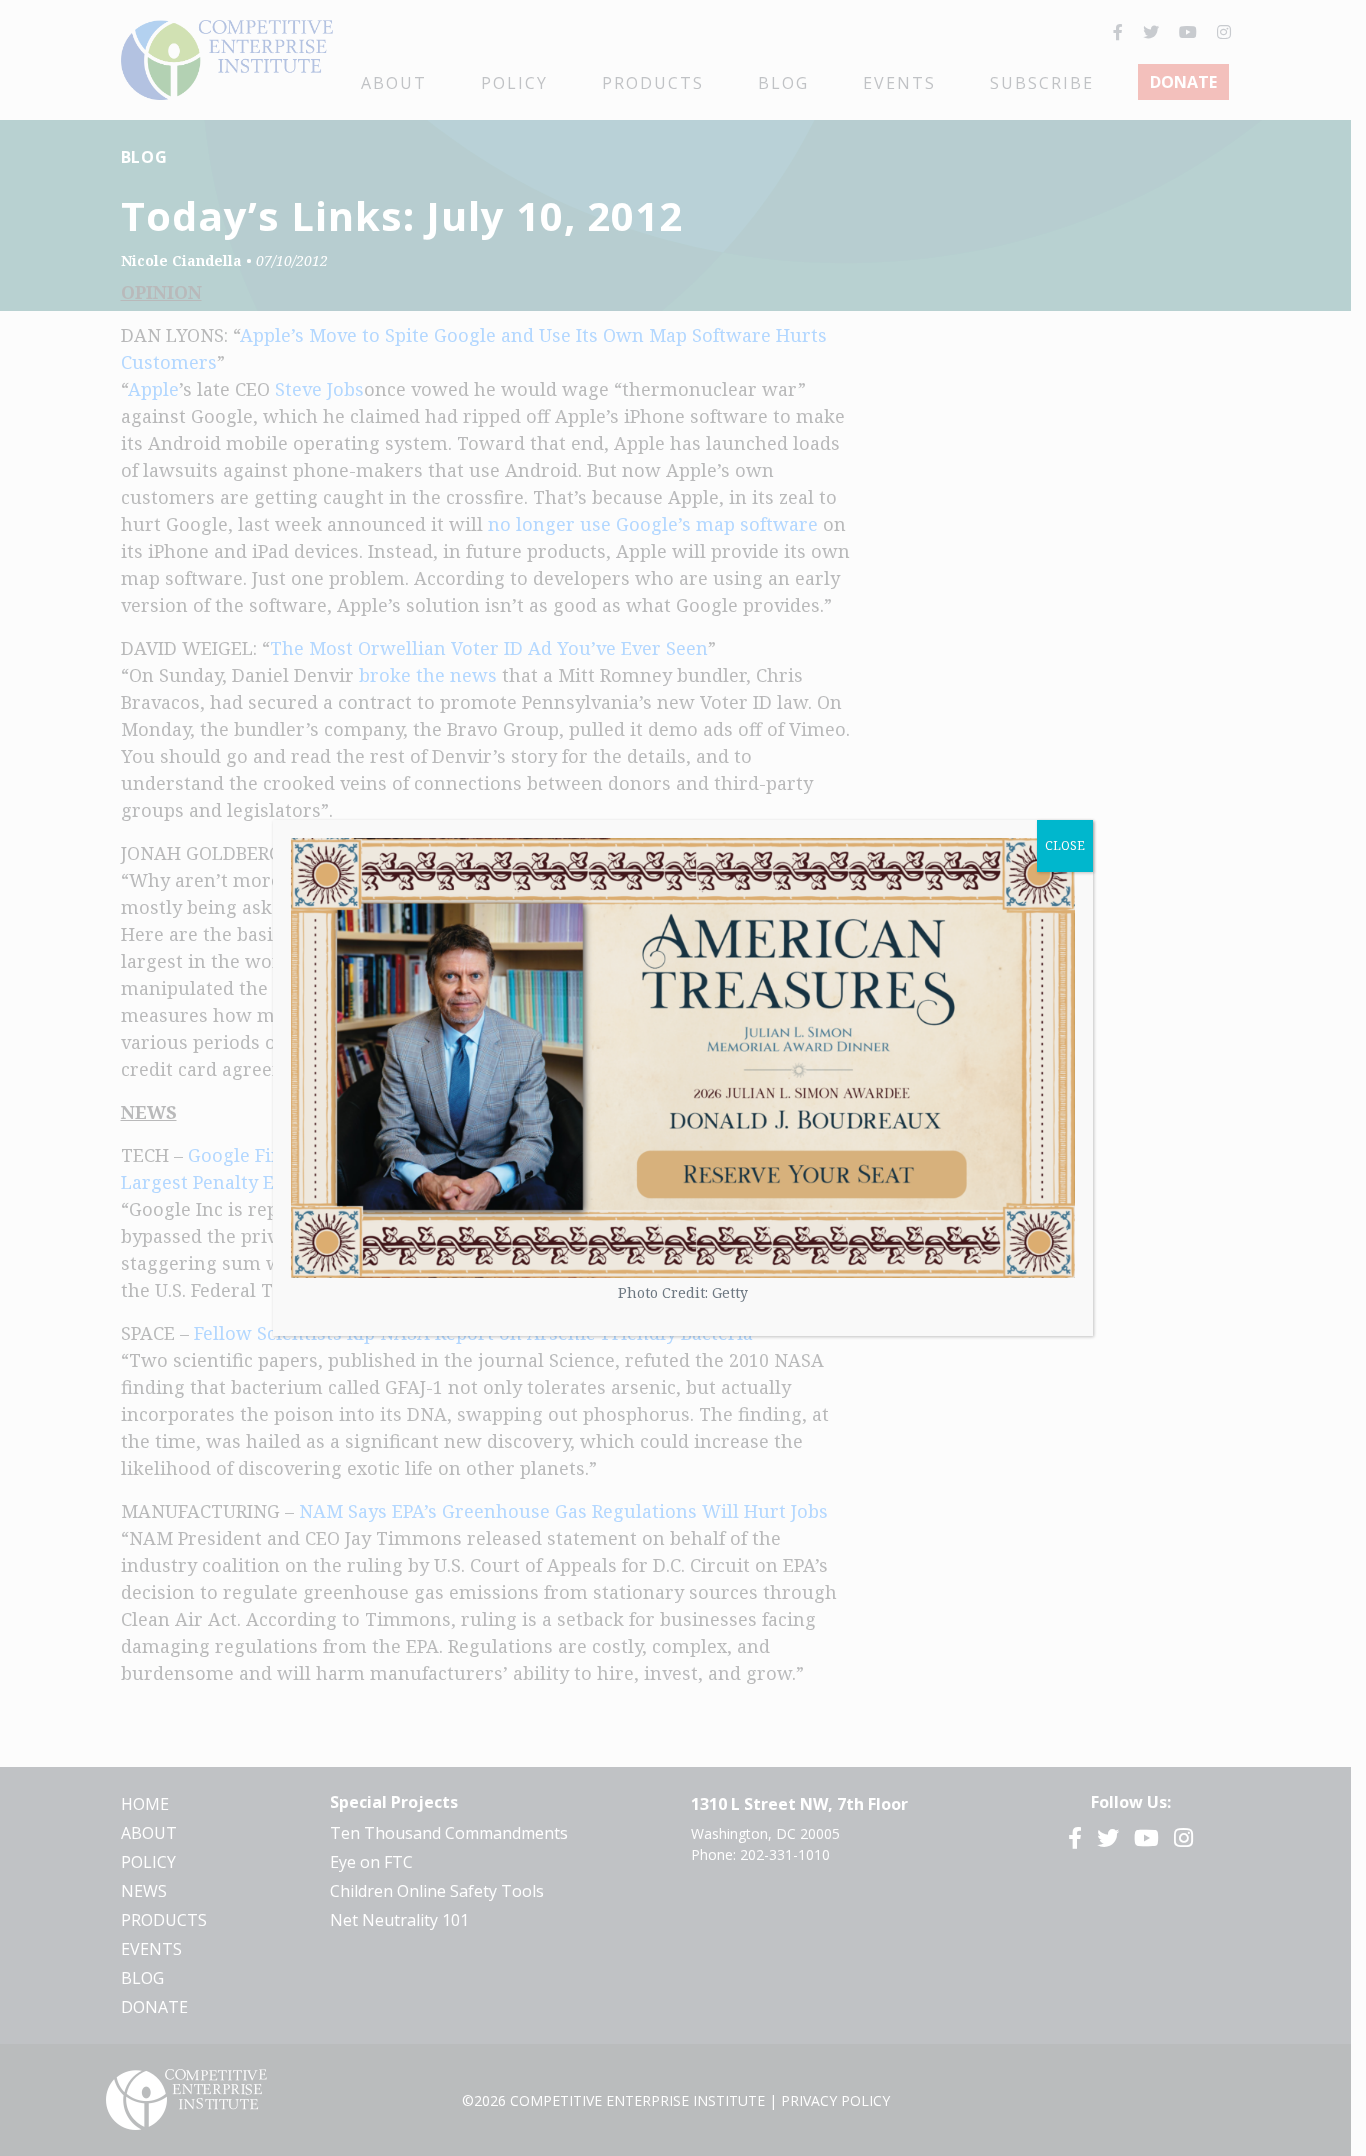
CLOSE (1065, 845)
